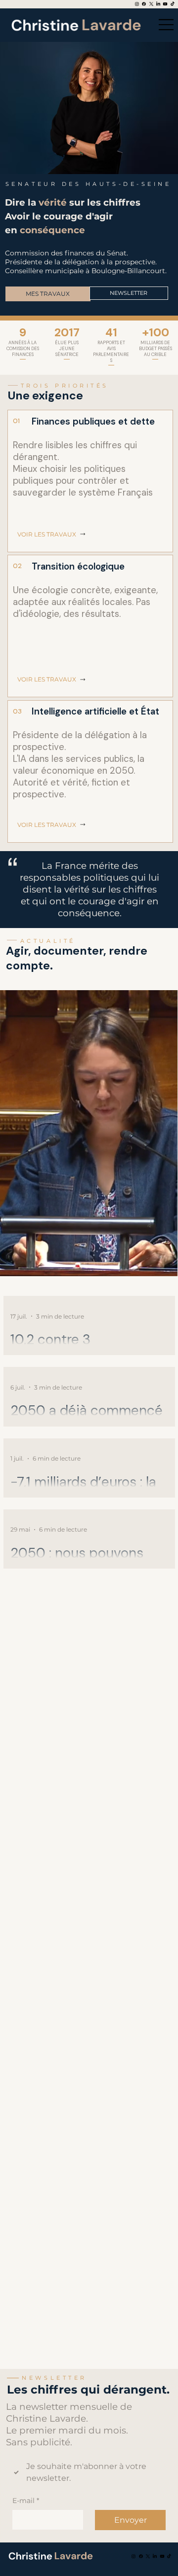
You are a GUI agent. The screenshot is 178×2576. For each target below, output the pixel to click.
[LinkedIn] (158, 4)
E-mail (26, 2501)
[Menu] (164, 25)
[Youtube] (165, 4)
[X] (151, 4)
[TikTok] (173, 4)
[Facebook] (144, 4)
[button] (160, 1264)
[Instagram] (137, 4)
